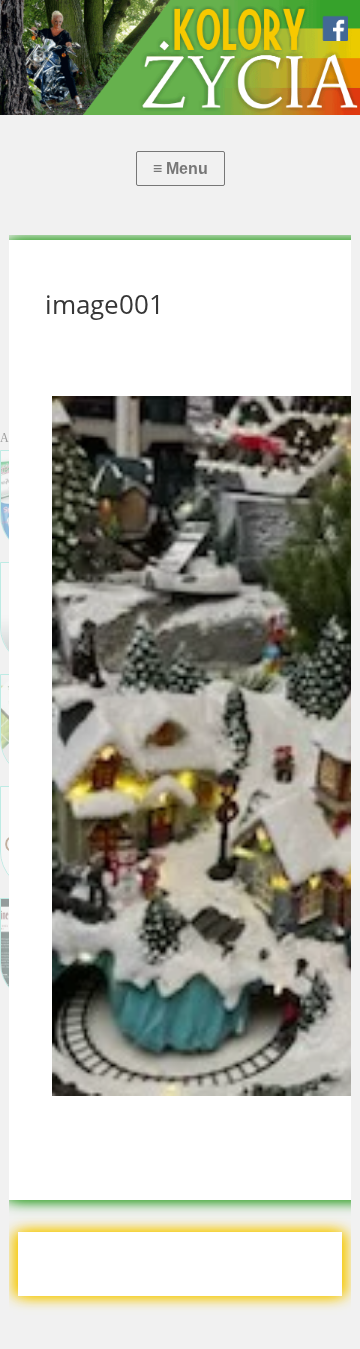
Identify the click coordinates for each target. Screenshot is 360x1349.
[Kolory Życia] (180, 57)
